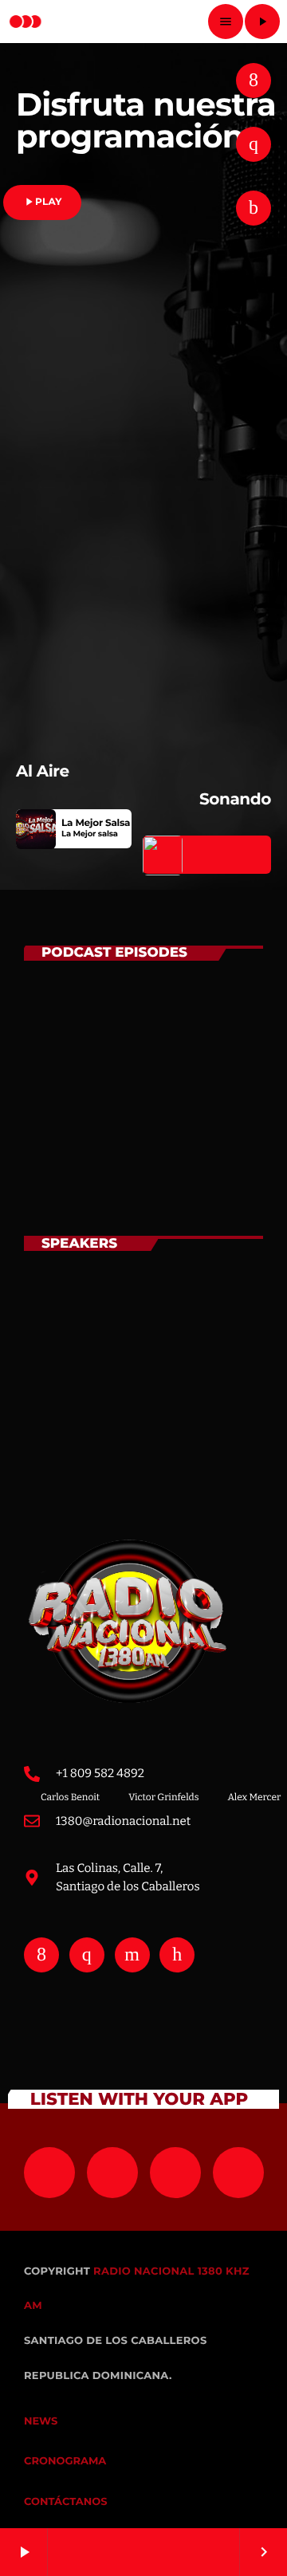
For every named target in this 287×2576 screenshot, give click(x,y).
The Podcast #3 (151, 1029)
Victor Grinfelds (152, 1390)
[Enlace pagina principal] (26, 22)
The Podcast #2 (151, 1099)
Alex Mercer (137, 1460)
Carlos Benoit (143, 1319)
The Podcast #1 (150, 1170)
